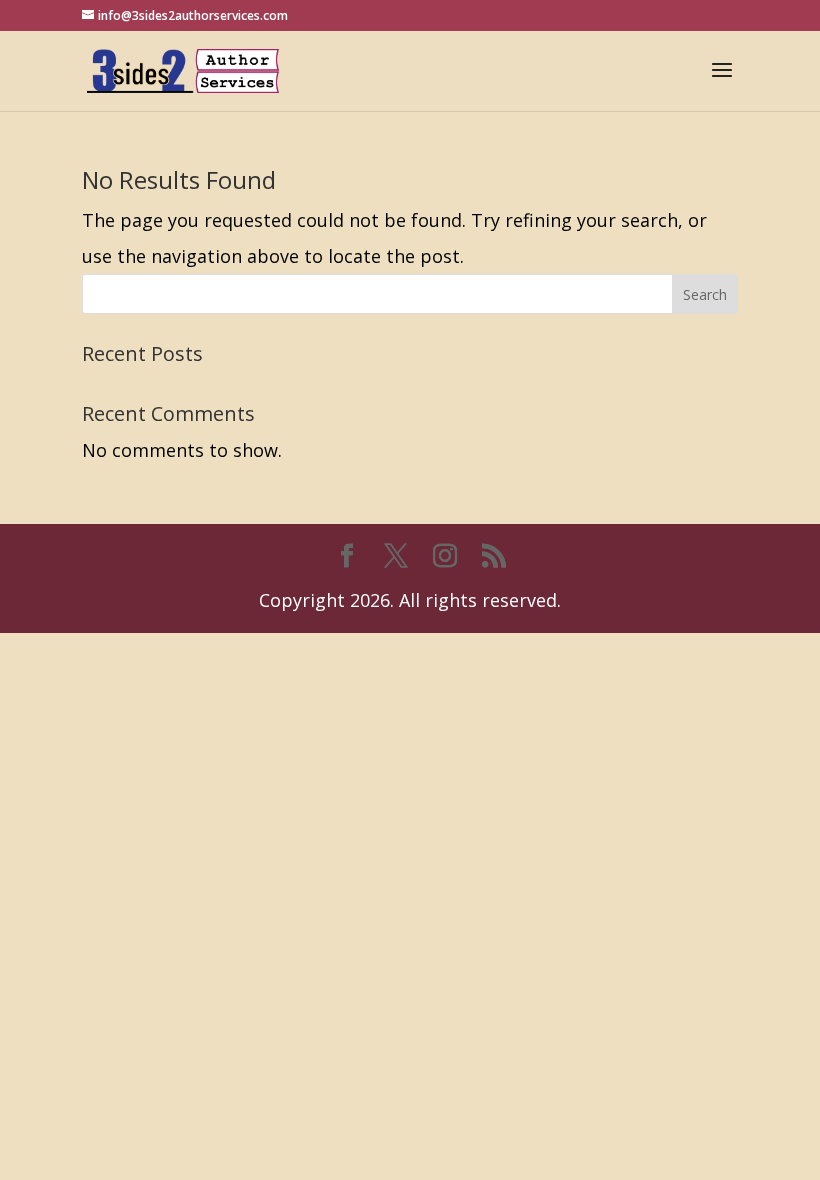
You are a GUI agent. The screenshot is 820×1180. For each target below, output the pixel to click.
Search (705, 294)
